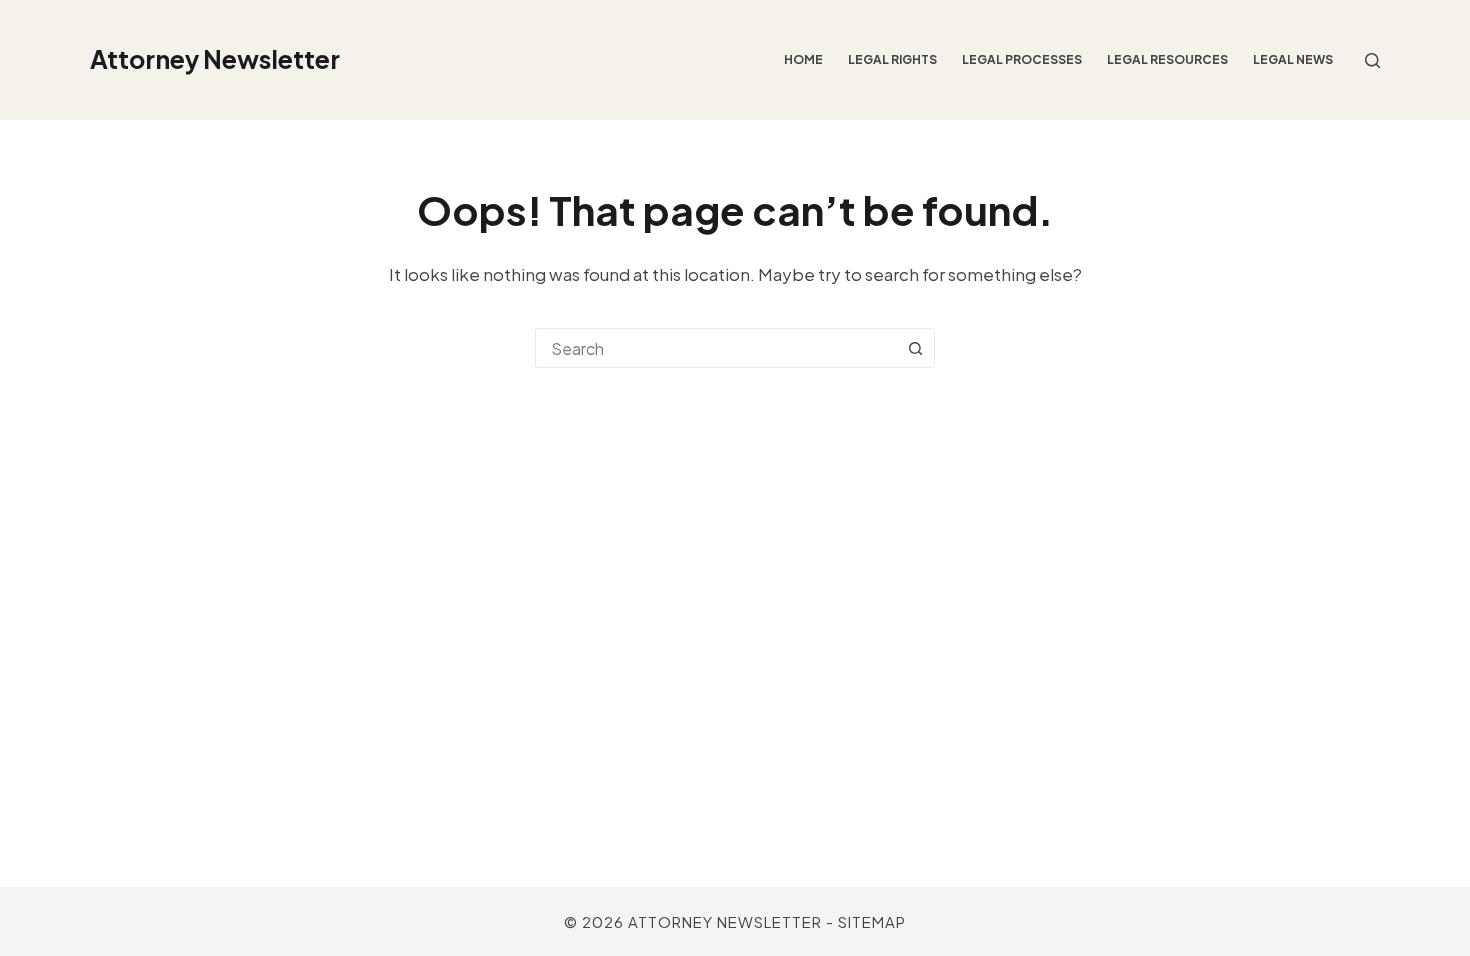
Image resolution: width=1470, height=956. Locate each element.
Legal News (1293, 59)
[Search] (1372, 60)
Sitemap (872, 921)
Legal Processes (1022, 59)
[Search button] (915, 348)
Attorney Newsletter (215, 59)
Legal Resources (1167, 59)
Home (803, 59)
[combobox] (716, 348)
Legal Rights (892, 59)
